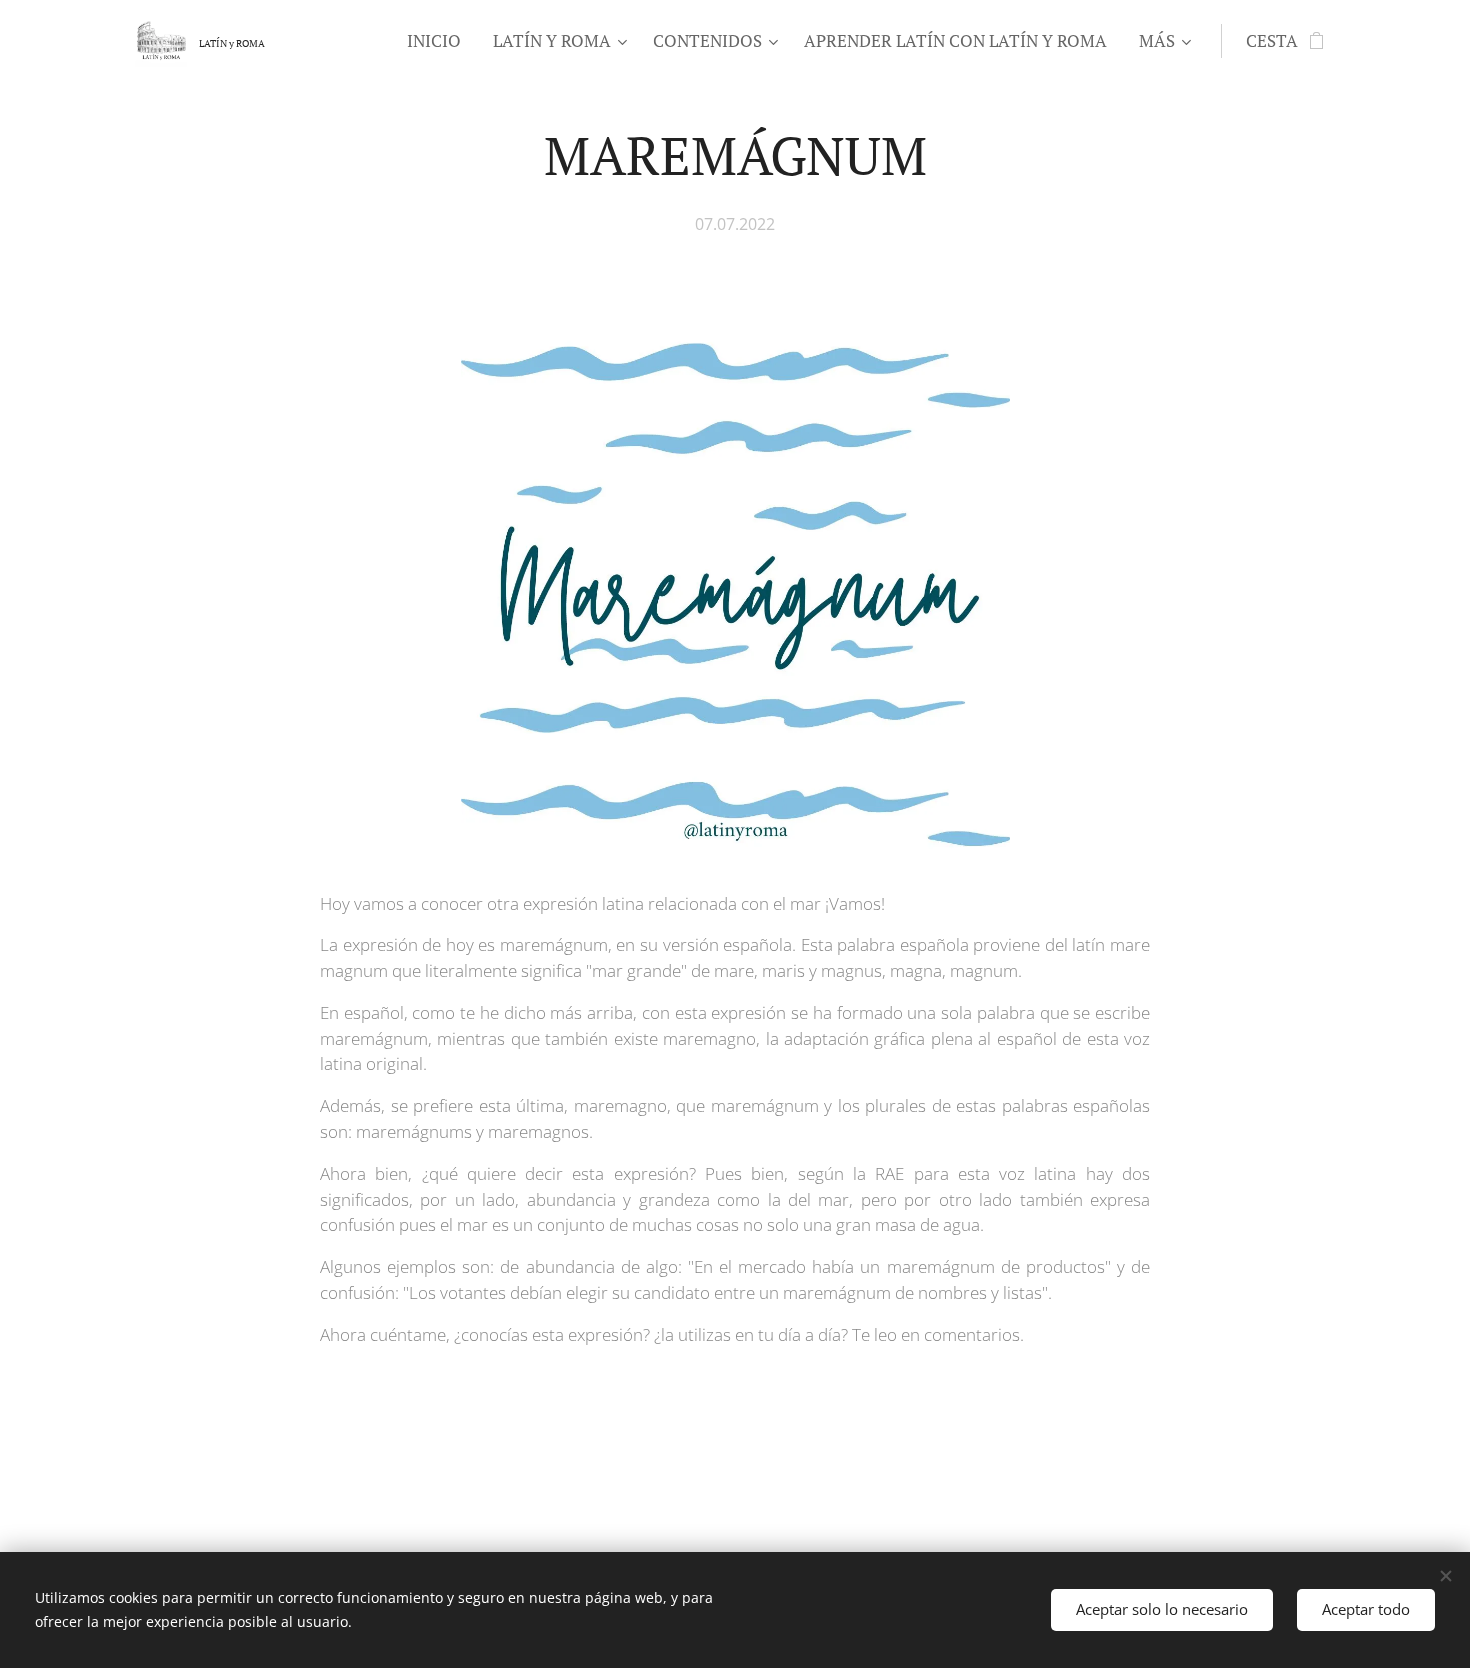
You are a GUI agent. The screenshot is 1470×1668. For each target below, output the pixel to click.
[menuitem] (439, 41)
